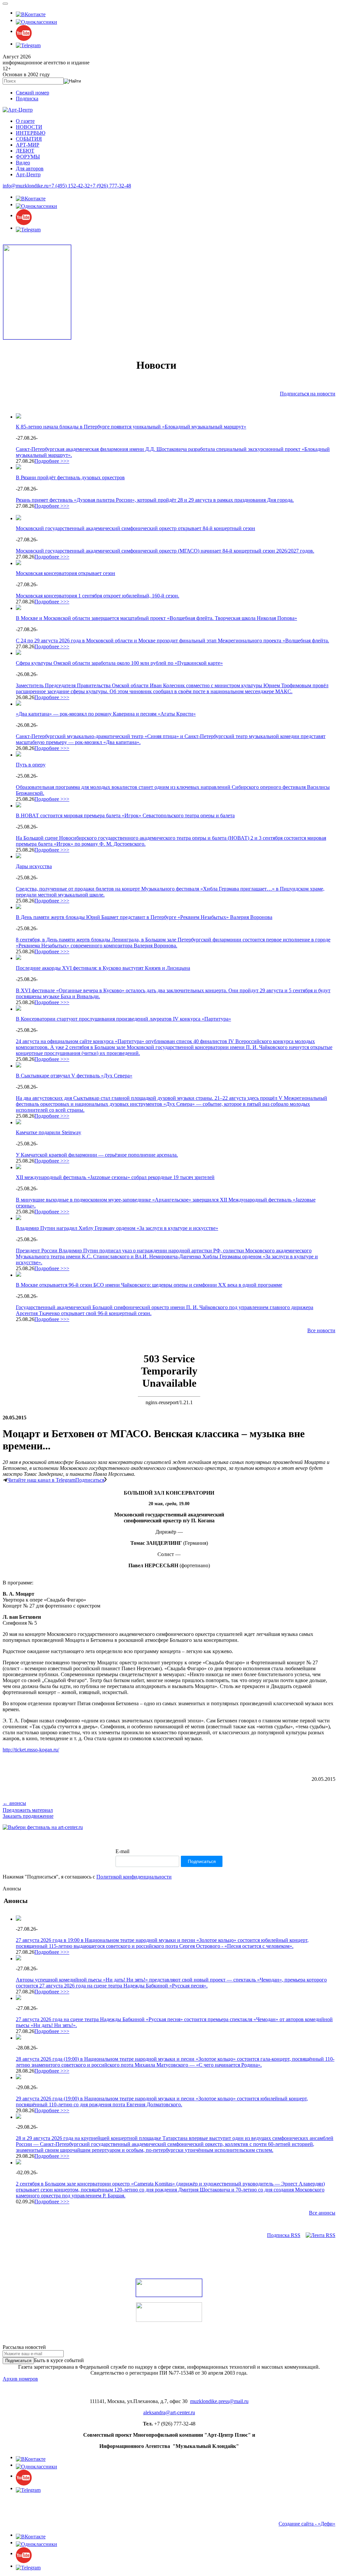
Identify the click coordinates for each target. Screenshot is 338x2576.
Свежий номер (33, 93)
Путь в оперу (31, 765)
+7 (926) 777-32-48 (110, 186)
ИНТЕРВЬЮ (31, 133)
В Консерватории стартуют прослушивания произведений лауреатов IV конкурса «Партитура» (123, 1019)
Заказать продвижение (28, 1816)
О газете (25, 121)
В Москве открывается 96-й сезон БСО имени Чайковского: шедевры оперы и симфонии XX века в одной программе (149, 1285)
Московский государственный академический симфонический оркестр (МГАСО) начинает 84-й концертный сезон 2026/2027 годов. (165, 551)
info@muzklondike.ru (26, 186)
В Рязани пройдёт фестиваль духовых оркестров (70, 477)
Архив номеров (20, 2379)
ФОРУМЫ (28, 157)
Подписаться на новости (308, 394)
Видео (23, 163)
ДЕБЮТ (25, 151)
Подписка (27, 99)
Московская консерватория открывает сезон (66, 573)
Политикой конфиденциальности (134, 1877)
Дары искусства (34, 866)
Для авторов (30, 169)
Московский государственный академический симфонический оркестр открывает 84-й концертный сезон (135, 528)
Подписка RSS (284, 2235)
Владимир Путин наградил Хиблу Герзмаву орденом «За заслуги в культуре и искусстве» (117, 1228)
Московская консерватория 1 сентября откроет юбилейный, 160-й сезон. (98, 596)
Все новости (321, 1330)
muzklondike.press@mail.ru (219, 2401)
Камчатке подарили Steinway (49, 1132)
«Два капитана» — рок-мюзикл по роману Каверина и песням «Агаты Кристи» (106, 714)
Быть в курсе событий (59, 2360)
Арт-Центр (28, 174)
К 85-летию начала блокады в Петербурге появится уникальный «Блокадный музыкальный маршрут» (131, 427)
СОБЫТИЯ (29, 139)
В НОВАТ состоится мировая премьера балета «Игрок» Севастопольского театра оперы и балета (125, 815)
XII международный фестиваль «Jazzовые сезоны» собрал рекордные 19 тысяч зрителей (115, 1177)
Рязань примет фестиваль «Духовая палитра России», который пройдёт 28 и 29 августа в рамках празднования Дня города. (155, 500)
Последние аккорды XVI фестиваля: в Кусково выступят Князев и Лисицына (103, 968)
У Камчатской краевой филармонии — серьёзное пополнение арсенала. (97, 1155)
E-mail (122, 1851)
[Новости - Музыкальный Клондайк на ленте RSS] (321, 2235)
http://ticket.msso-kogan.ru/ (31, 1750)
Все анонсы (322, 2213)
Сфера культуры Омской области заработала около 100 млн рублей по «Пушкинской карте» (119, 663)
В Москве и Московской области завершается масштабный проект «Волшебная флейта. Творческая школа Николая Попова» (156, 618)
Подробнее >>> (52, 461)
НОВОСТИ (29, 127)
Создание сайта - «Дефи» (307, 2524)
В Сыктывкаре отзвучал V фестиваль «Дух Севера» (74, 1076)
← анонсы (14, 1803)
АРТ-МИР (28, 145)
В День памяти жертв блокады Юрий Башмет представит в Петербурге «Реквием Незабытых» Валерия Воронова (144, 917)
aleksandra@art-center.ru (169, 2412)
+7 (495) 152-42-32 (69, 186)
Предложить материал (28, 1810)
